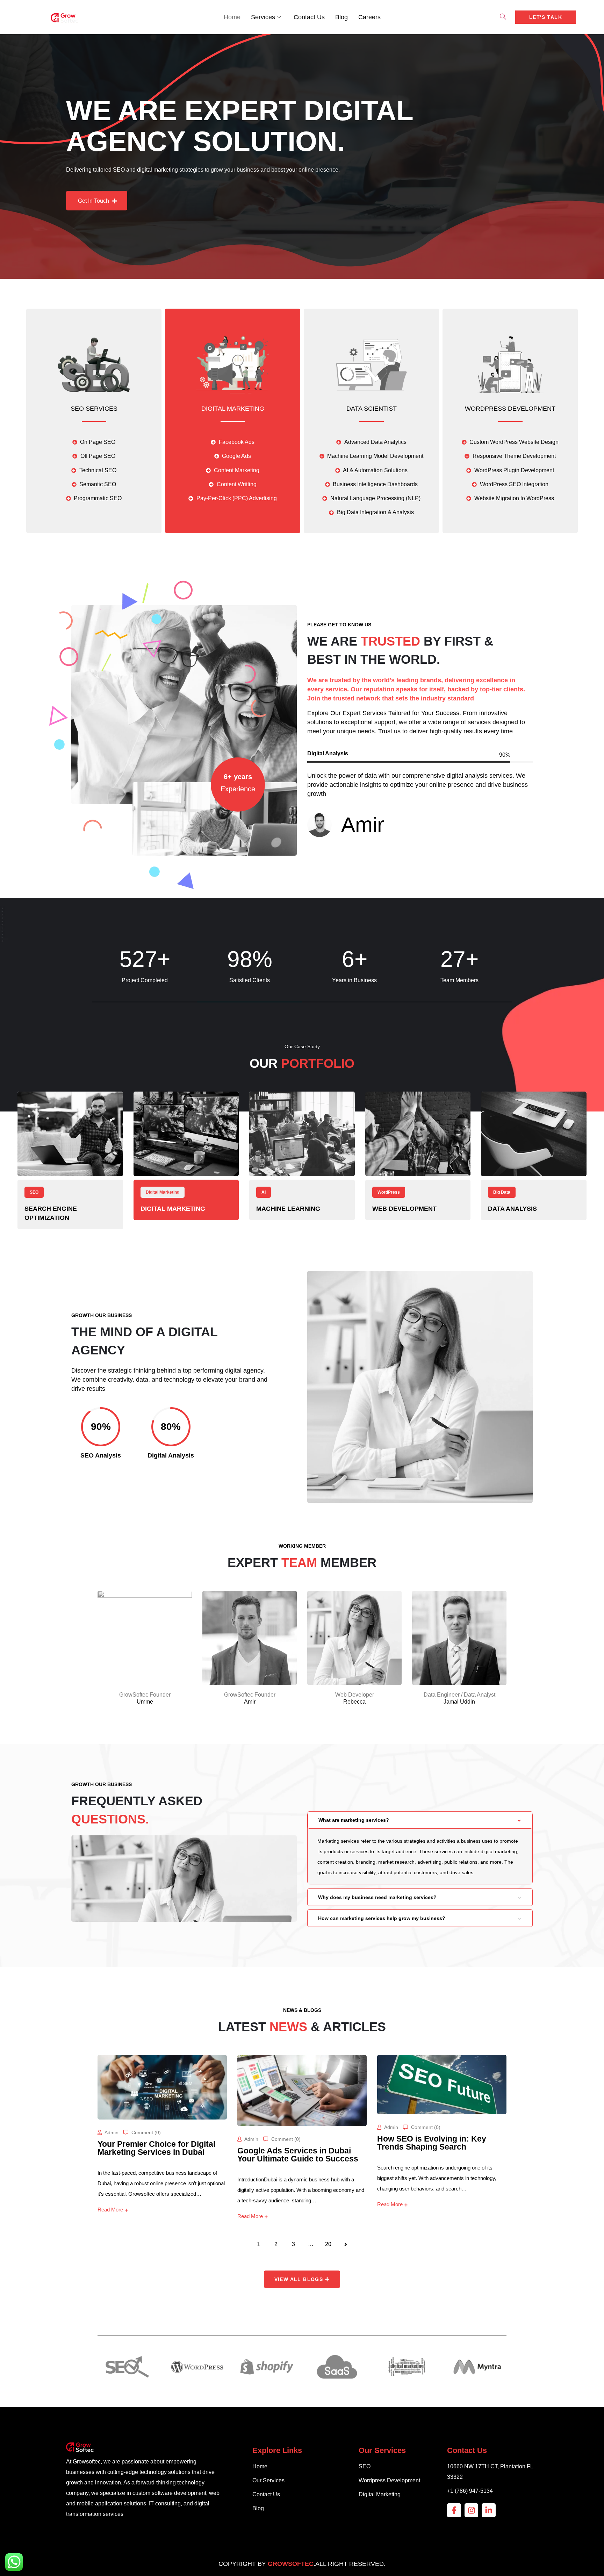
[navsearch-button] (503, 17)
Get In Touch (94, 211)
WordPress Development (510, 409)
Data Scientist (372, 409)
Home (232, 17)
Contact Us (309, 17)
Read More (110, 2210)
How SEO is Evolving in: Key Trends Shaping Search (432, 2143)
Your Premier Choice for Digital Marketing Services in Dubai (156, 2148)
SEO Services (94, 409)
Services (263, 17)
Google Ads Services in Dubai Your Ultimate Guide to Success (298, 2155)
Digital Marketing (233, 409)
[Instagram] (472, 2510)
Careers (369, 17)
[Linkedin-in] (489, 2510)
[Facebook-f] (454, 2510)
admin (112, 2132)
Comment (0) (146, 2132)
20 (328, 2244)
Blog (341, 17)
